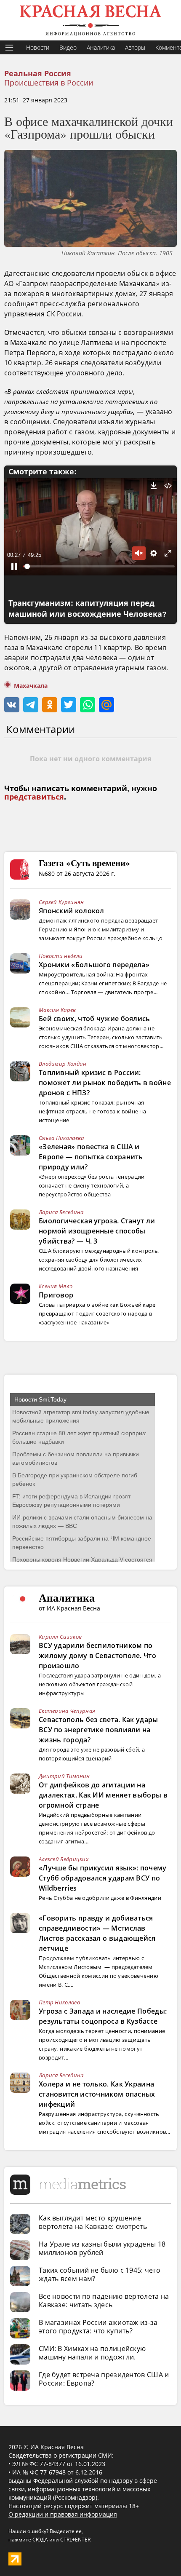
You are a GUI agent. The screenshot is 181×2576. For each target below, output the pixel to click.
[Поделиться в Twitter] (69, 705)
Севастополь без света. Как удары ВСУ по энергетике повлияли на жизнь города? (98, 1730)
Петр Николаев (59, 2002)
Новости (38, 47)
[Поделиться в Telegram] (31, 705)
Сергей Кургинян (61, 902)
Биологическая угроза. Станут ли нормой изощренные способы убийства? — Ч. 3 (97, 1231)
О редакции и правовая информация (63, 2514)
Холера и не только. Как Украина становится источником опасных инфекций (97, 2094)
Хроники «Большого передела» (94, 965)
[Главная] (90, 20)
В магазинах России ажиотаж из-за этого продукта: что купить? (98, 2327)
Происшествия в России (49, 83)
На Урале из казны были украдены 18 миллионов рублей (102, 2248)
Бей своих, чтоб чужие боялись (94, 1019)
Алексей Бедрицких (64, 1859)
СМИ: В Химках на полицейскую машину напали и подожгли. (92, 2353)
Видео (68, 47)
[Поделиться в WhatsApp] (88, 705)
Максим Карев (57, 1010)
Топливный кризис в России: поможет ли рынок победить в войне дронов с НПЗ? (105, 1083)
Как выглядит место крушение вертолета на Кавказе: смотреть (93, 2222)
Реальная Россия (38, 74)
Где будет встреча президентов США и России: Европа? (104, 2379)
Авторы (135, 47)
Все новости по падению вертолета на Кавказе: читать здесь (104, 2300)
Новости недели (61, 956)
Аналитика (101, 47)
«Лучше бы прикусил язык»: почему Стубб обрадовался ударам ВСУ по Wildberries (103, 1878)
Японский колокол (72, 911)
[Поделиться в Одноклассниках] (50, 705)
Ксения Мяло (56, 1286)
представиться (34, 797)
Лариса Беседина (61, 1212)
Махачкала (31, 686)
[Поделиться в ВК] (12, 705)
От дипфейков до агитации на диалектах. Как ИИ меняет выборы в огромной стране (103, 1795)
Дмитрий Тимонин (64, 1776)
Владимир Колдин (63, 1064)
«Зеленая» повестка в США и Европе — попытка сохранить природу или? (91, 1157)
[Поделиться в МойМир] (106, 705)
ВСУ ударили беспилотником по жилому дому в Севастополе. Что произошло (97, 1656)
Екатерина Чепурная (67, 1711)
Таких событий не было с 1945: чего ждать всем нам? (100, 2274)
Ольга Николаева (61, 1138)
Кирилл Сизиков (60, 1637)
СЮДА (40, 2540)
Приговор (56, 1295)
